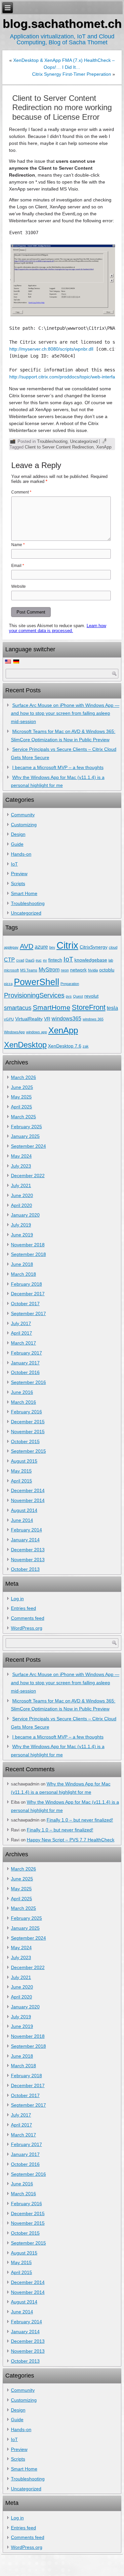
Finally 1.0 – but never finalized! (80, 1820)
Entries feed (23, 1608)
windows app (37, 1032)
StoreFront (89, 1007)
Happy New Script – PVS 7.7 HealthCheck (71, 1840)
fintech (55, 960)
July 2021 (21, 1185)
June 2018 (22, 1264)
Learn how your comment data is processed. (58, 628)
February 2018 (26, 1284)
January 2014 (25, 1540)
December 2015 (28, 1422)
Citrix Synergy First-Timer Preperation (72, 74)
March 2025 (23, 1117)
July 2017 (21, 1323)
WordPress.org (27, 1628)
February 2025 (26, 1127)
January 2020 (25, 1215)
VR (47, 1019)
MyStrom (49, 969)
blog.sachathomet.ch (62, 24)
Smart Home (24, 893)
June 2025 (22, 1087)
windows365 (66, 1018)
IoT (14, 864)
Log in (17, 1599)
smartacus (18, 1008)
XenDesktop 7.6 (65, 1046)
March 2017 (23, 1343)
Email (18, 566)
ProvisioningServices (34, 995)
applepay (11, 947)
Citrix (67, 945)
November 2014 (28, 1500)
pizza (8, 984)
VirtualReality (29, 1019)
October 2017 (25, 1304)
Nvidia (93, 970)
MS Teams (29, 970)
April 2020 (21, 1205)
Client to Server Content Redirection (59, 447)
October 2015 (25, 1441)
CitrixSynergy (94, 947)
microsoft (11, 970)
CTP (9, 960)
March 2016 (23, 1402)
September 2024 (28, 1146)
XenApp (104, 447)
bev (52, 947)
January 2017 (25, 1363)
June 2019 (22, 1235)
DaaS (30, 960)
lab (111, 960)
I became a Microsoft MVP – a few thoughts (58, 767)
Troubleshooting (52, 441)
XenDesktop (25, 1045)
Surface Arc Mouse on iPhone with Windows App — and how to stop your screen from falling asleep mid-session (65, 713)
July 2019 (21, 1225)
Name (18, 545)
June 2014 (22, 1520)
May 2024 (21, 1156)
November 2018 (28, 1245)
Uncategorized (84, 441)
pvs (69, 996)
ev (45, 960)
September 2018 (28, 1254)
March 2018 (23, 1274)
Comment (21, 492)
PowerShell (37, 982)
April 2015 (21, 1481)
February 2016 (26, 1412)
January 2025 (25, 1136)
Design (18, 834)
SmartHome (52, 1007)
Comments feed (28, 1618)
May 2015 (21, 1471)
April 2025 (21, 1107)
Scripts (18, 883)
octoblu (107, 970)
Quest (78, 996)
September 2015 (28, 1451)
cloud (113, 947)
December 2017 (28, 1294)
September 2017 (28, 1313)
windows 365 (93, 1019)
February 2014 (26, 1530)
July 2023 (21, 1166)
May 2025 (21, 1097)
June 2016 (22, 1392)
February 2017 (26, 1353)
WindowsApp (14, 1032)
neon (65, 970)
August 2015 (24, 1461)
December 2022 (28, 1176)
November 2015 (28, 1432)
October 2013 (25, 1569)
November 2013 (28, 1560)
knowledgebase (91, 960)
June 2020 (22, 1195)
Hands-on (21, 854)
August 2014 (24, 1510)
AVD (27, 946)
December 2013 (28, 1550)
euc (39, 960)
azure (41, 947)
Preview (19, 874)
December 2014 (28, 1490)
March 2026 (23, 1077)
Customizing (24, 825)
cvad (20, 960)
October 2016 (25, 1372)
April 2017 (21, 1333)
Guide (17, 844)
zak (86, 1046)
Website (19, 586)
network (78, 970)
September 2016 (28, 1382)
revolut (91, 996)
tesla (112, 1008)
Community (23, 815)
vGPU (9, 1019)
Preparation (70, 984)
